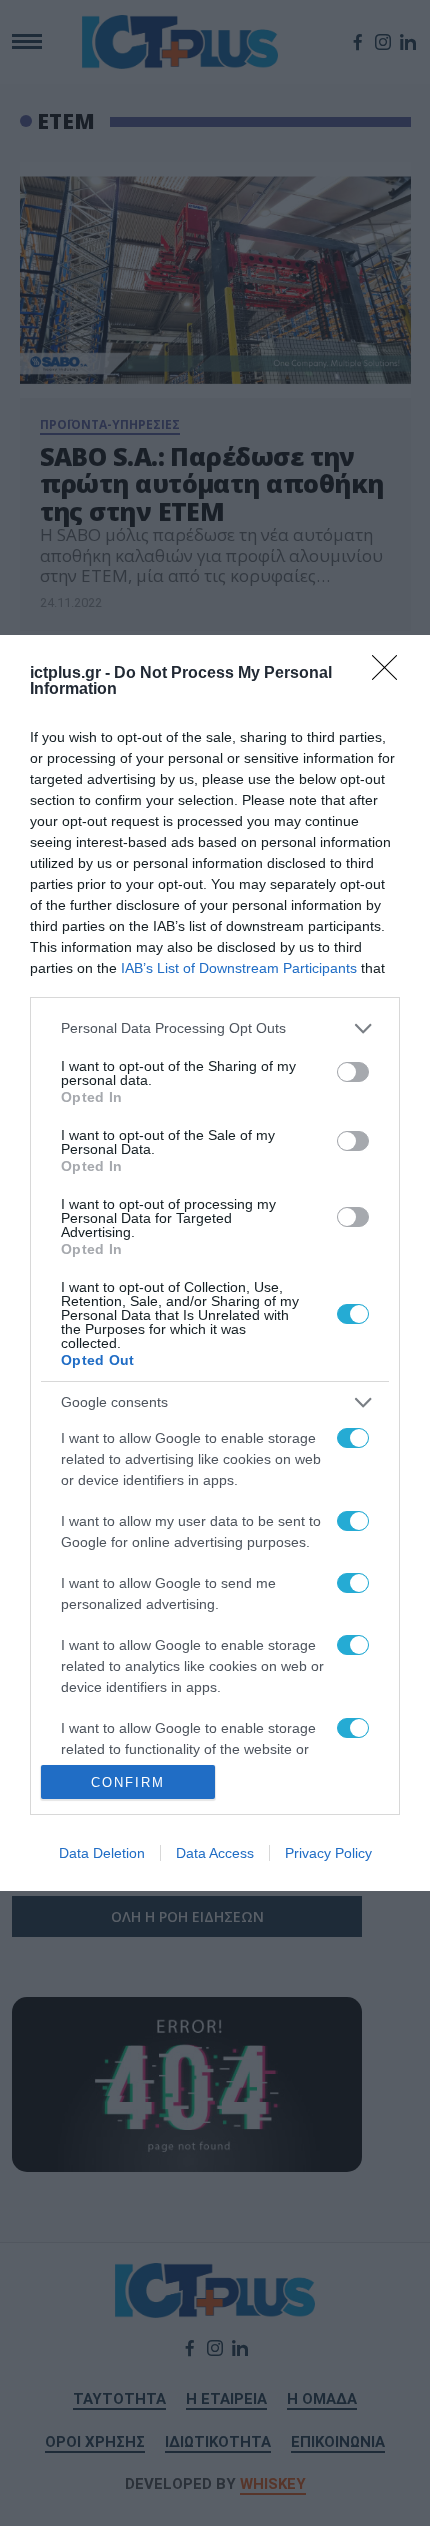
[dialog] (215, 1263)
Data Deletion (102, 1853)
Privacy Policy (328, 1853)
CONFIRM (128, 1782)
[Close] (391, 674)
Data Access (215, 1853)
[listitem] (215, 1028)
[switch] (353, 1072)
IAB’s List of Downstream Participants (239, 968)
